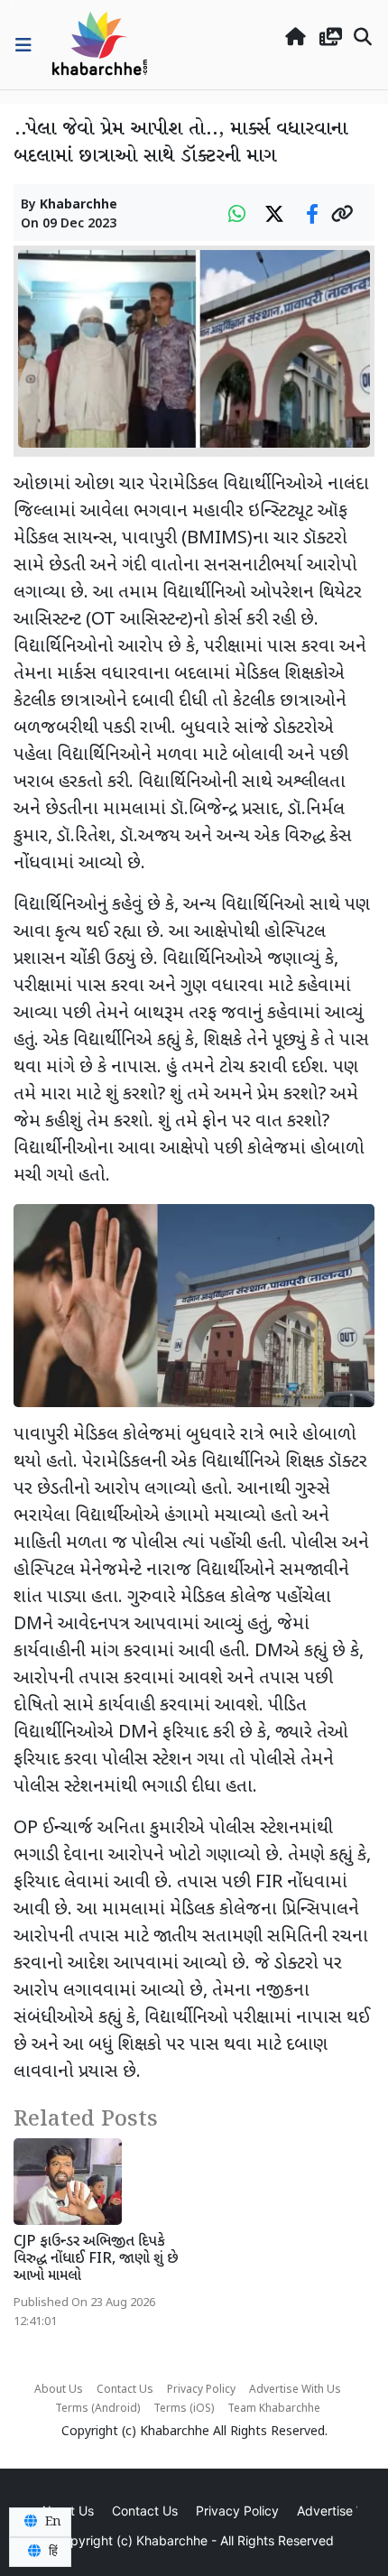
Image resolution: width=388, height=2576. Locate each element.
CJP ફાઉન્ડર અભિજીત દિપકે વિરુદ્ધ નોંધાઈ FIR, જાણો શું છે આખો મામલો (96, 2260)
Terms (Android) (97, 2409)
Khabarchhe (79, 205)
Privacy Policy (201, 2390)
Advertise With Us (295, 2390)
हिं (51, 2552)
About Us (59, 2390)
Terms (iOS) (184, 2409)
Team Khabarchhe (274, 2409)
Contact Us (125, 2390)
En (51, 2522)
